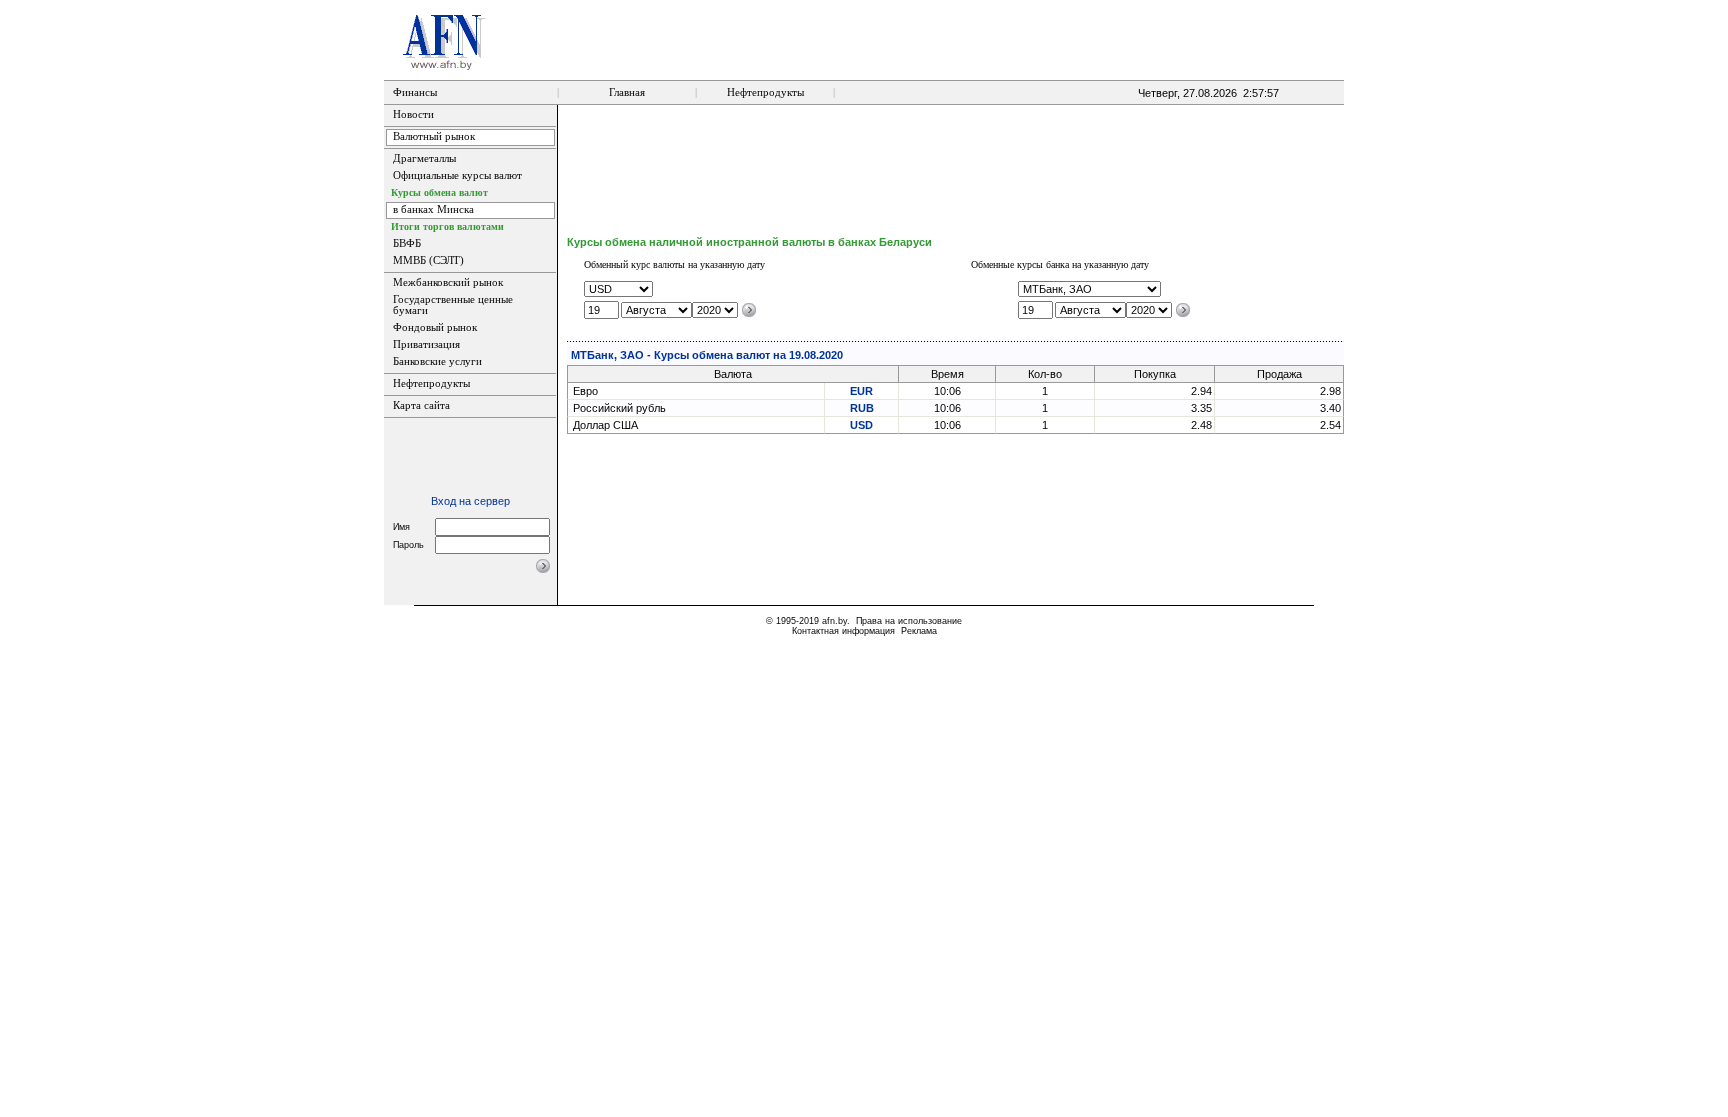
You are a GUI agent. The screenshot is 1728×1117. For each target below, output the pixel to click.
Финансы (415, 92)
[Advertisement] (956, 170)
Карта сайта (421, 405)
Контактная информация (843, 631)
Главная (627, 92)
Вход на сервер (470, 501)
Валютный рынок (434, 136)
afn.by (834, 621)
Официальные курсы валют (457, 175)
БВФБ (407, 243)
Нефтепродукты (765, 92)
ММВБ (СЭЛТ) (428, 260)
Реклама (919, 631)
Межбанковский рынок (448, 282)
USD (861, 425)
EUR (861, 391)
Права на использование (909, 621)
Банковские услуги (437, 361)
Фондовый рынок (435, 327)
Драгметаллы (424, 158)
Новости (413, 114)
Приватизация (426, 344)
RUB (862, 408)
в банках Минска (433, 209)
